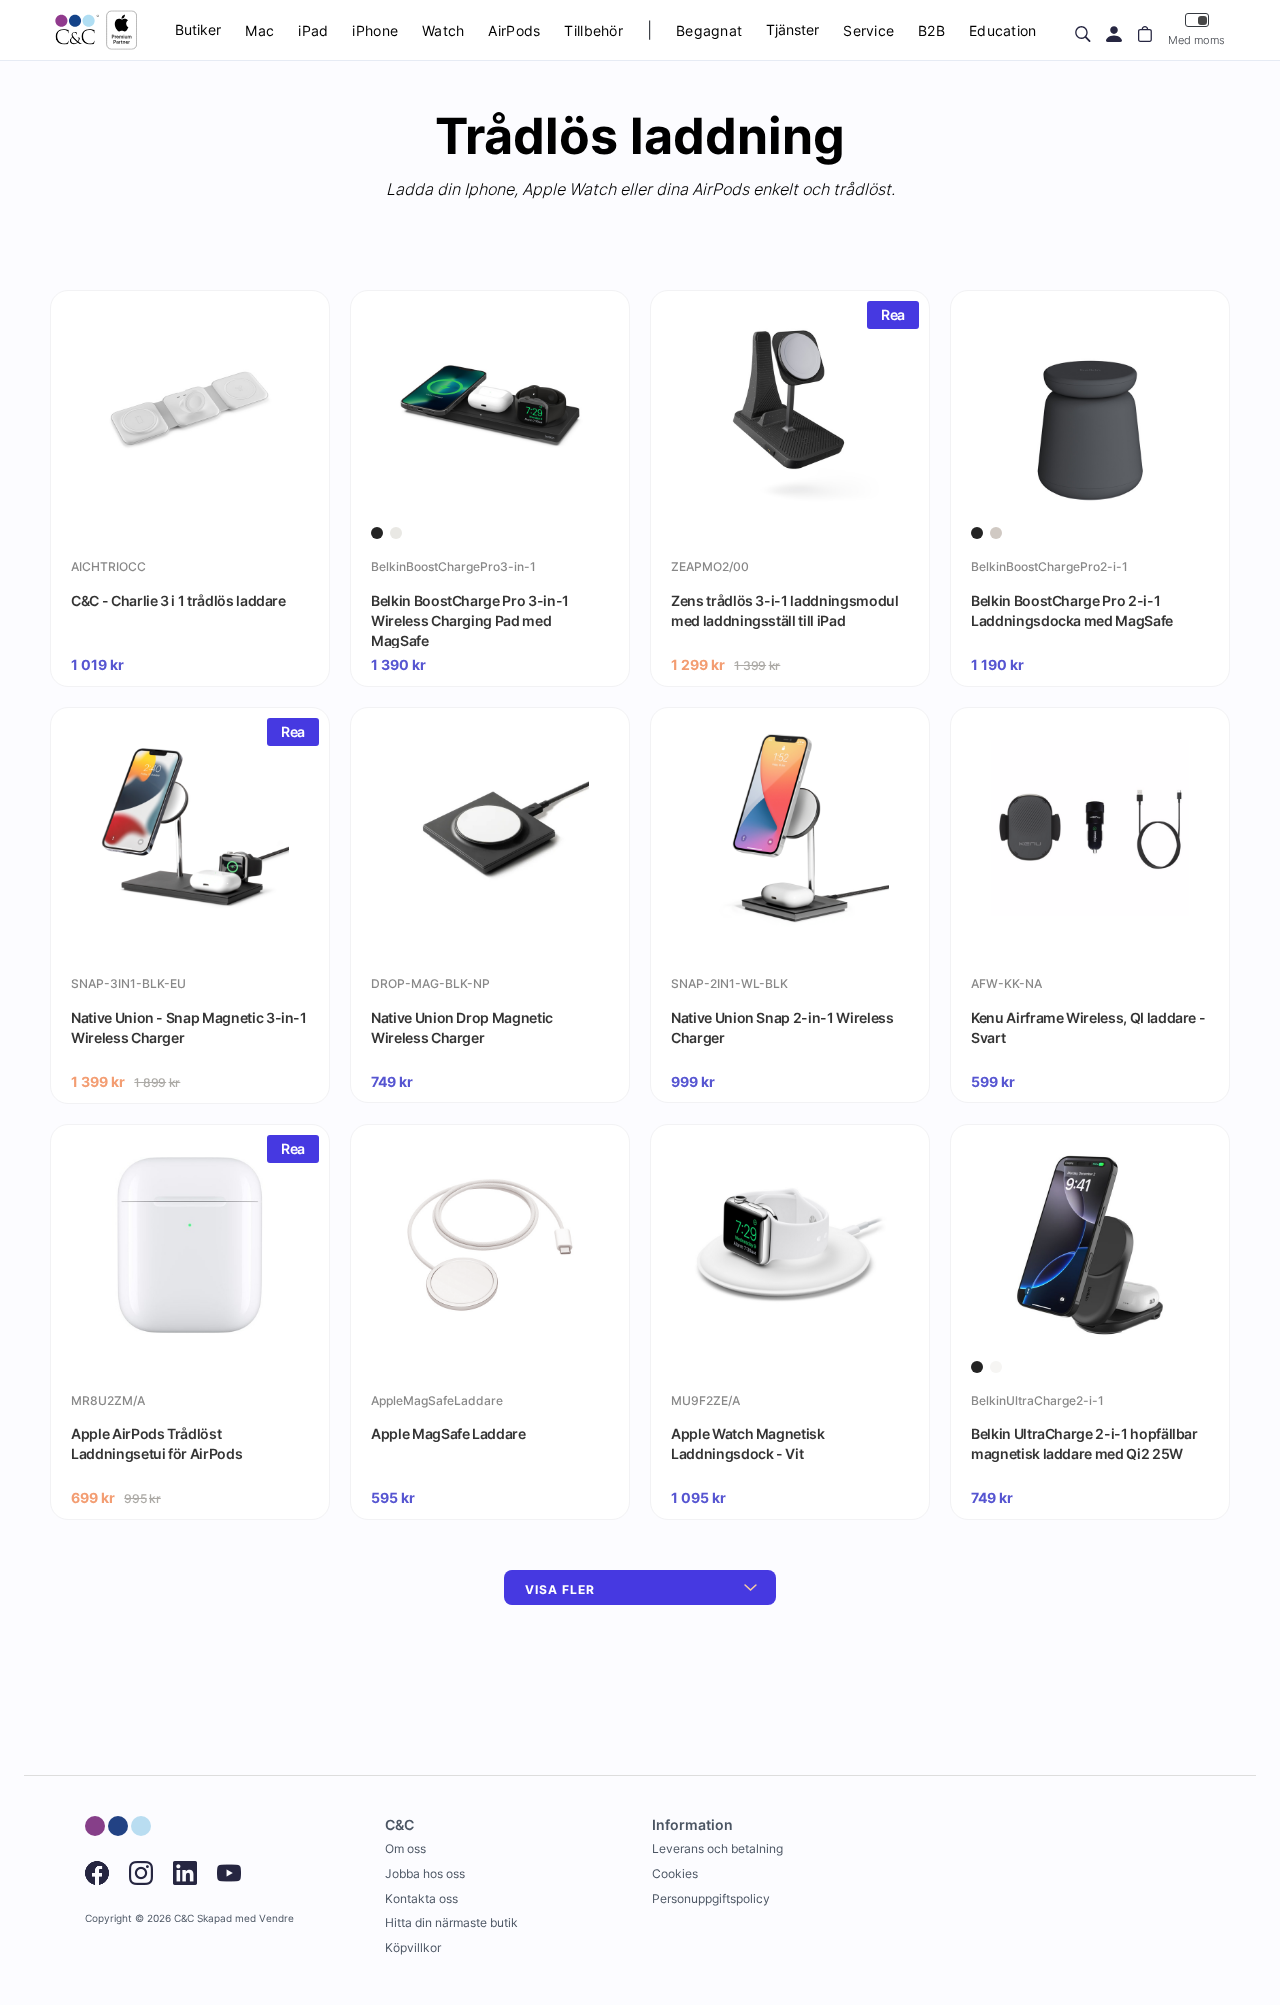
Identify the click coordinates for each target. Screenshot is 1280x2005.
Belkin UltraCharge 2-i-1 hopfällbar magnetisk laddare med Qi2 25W (1084, 1443)
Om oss (405, 1848)
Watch (443, 30)
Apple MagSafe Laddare (448, 1433)
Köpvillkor (413, 1947)
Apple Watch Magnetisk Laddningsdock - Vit (748, 1443)
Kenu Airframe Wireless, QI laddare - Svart (1088, 1027)
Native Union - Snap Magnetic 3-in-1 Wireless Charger (189, 1027)
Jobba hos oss (425, 1873)
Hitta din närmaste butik (451, 1922)
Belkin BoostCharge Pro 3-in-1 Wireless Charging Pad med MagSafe (470, 620)
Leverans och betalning (717, 1848)
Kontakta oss (421, 1898)
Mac (259, 30)
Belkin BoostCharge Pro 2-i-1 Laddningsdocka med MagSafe (1072, 610)
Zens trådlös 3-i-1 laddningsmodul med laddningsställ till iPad (784, 610)
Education (1003, 30)
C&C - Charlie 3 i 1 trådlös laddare (178, 600)
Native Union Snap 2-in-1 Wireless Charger (782, 1027)
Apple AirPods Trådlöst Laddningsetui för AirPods (156, 1443)
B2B (931, 30)
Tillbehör (593, 30)
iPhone (375, 30)
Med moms (1196, 40)
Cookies (675, 1873)
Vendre (276, 1918)
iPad (313, 30)
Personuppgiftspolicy (711, 1898)
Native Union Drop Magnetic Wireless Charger (462, 1027)
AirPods (514, 30)
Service (868, 30)
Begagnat (709, 30)
